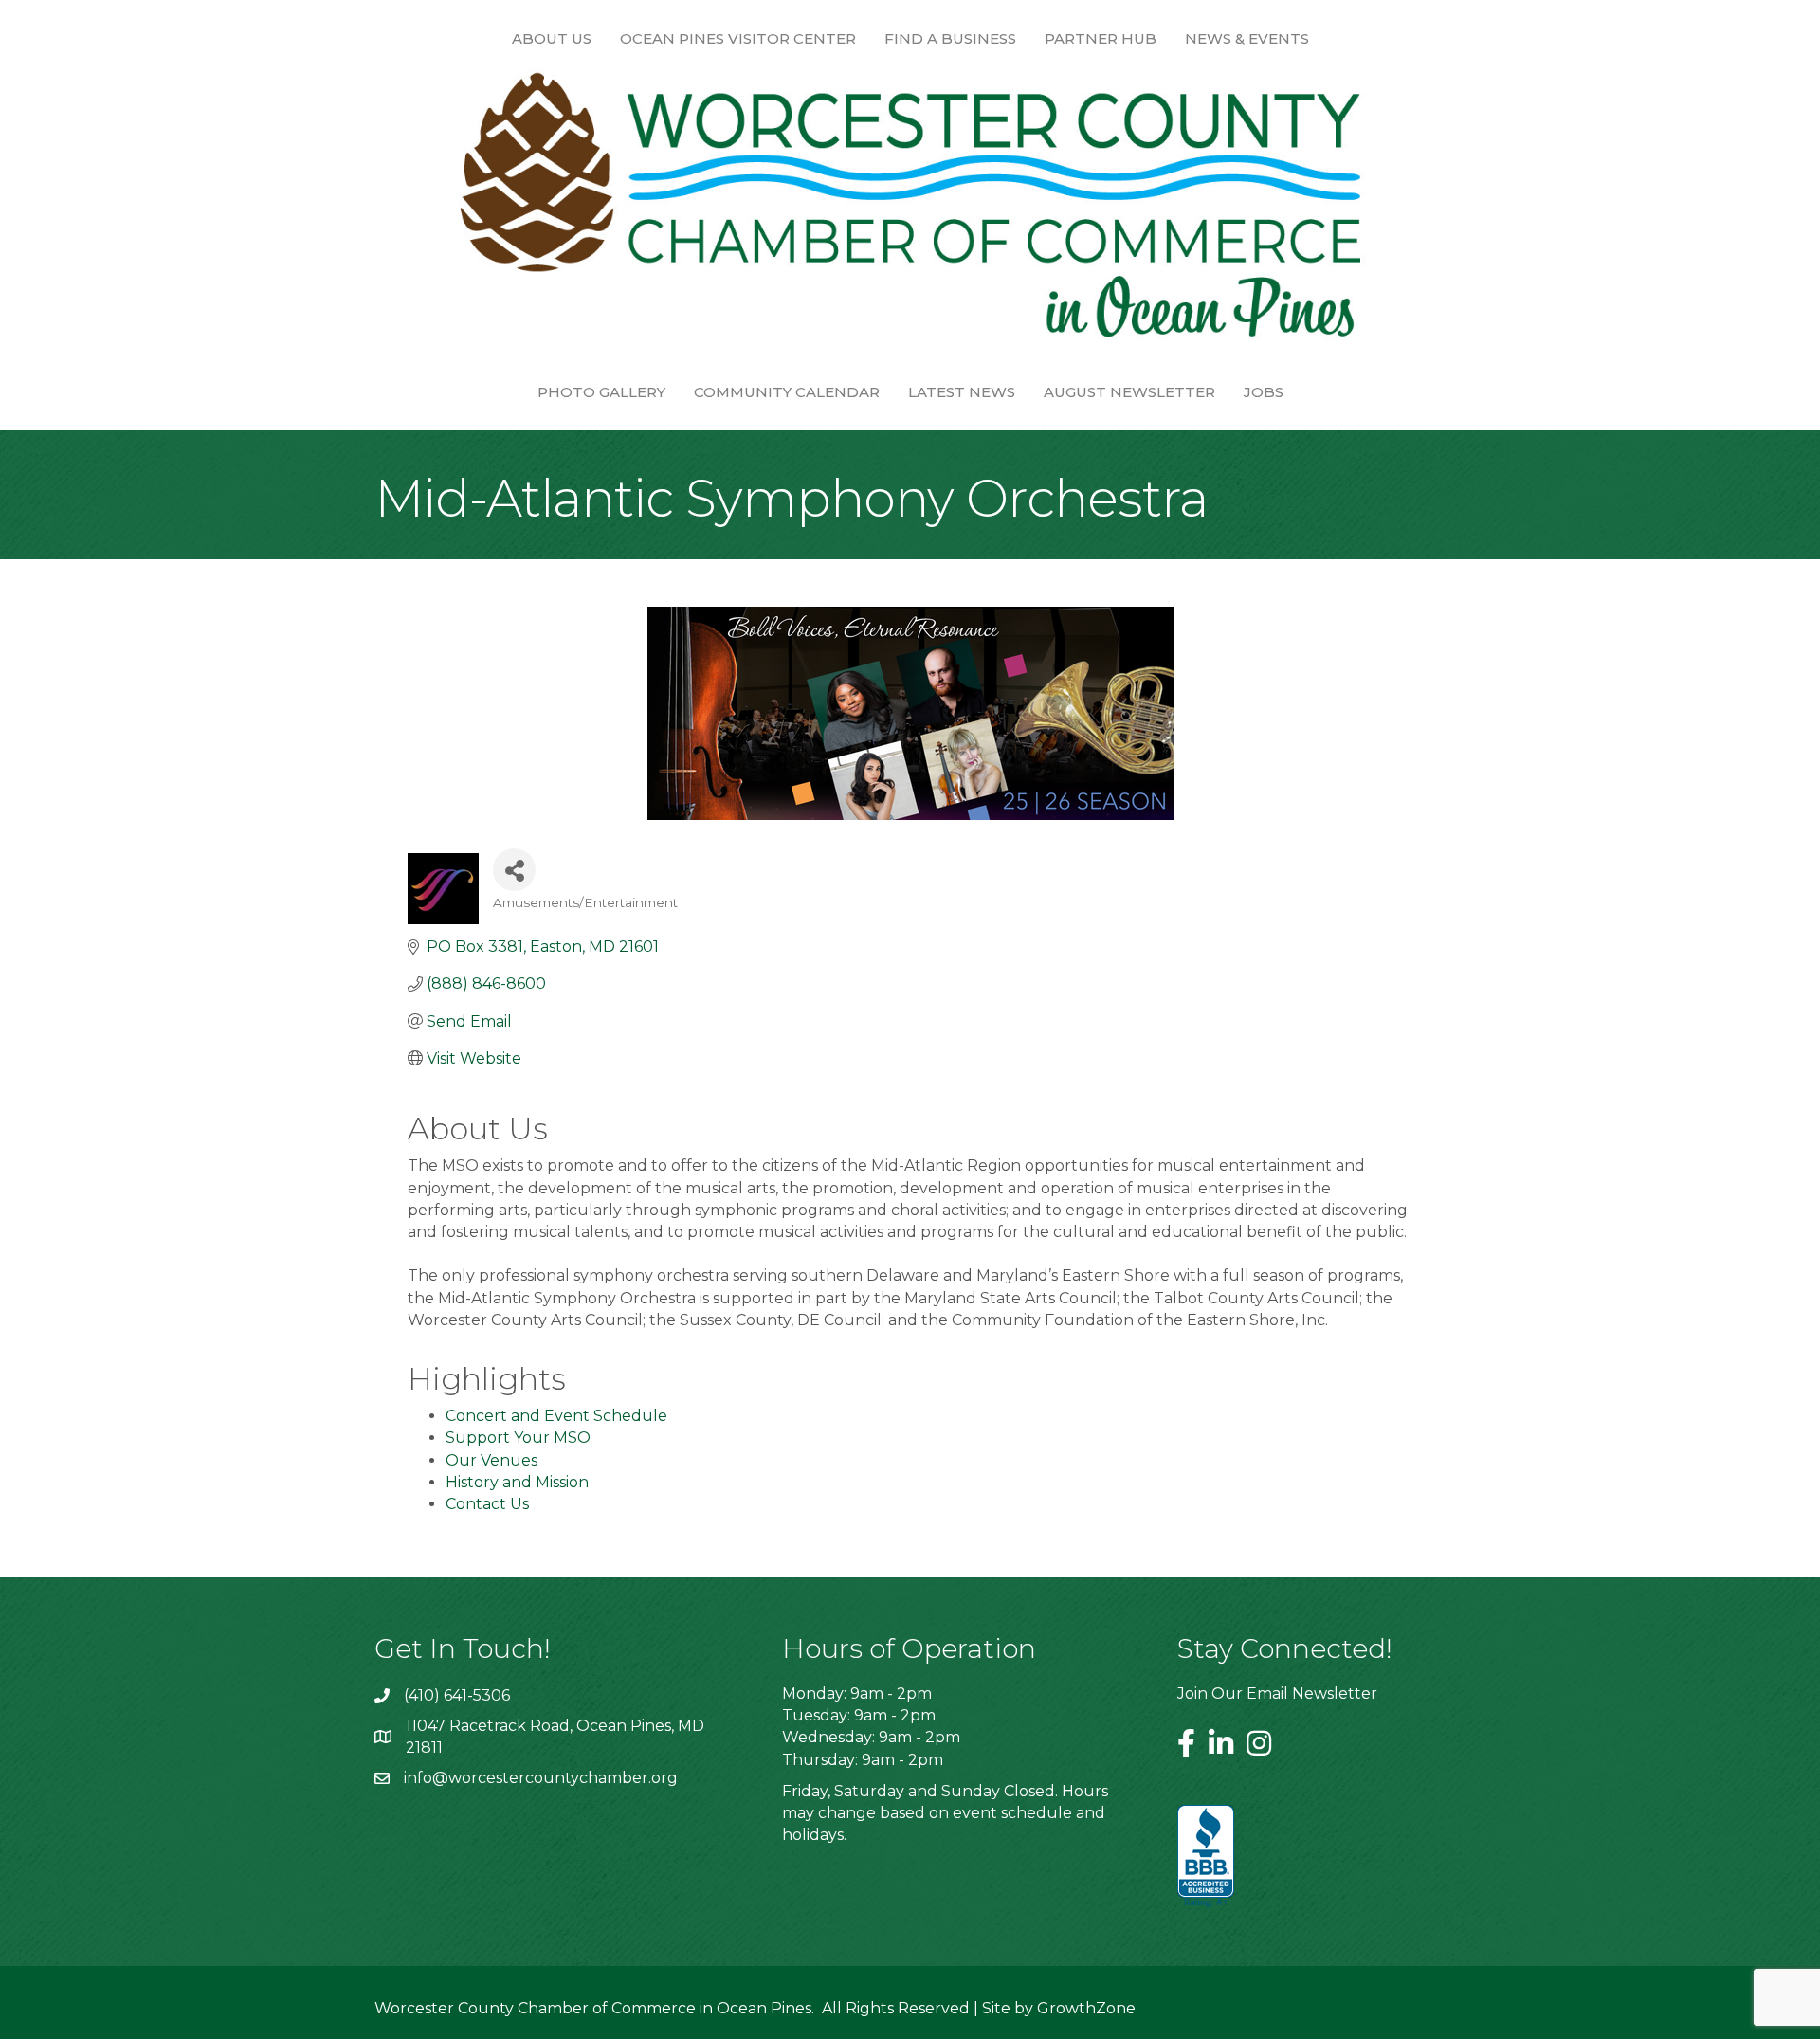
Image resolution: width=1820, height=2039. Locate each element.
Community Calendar (787, 392)
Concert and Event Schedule (556, 1416)
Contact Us (487, 1504)
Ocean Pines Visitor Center (738, 38)
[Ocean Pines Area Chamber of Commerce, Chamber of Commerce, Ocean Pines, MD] (1206, 1857)
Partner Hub (1101, 38)
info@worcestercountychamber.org (541, 1778)
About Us (552, 38)
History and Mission (517, 1482)
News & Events (1247, 38)
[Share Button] (514, 870)
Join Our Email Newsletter (1277, 1693)
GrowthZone (1086, 2008)
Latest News (962, 392)
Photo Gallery (601, 392)
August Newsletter (1129, 392)
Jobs (1264, 392)
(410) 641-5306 (457, 1695)
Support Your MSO (518, 1438)
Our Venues (491, 1460)
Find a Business (950, 38)
